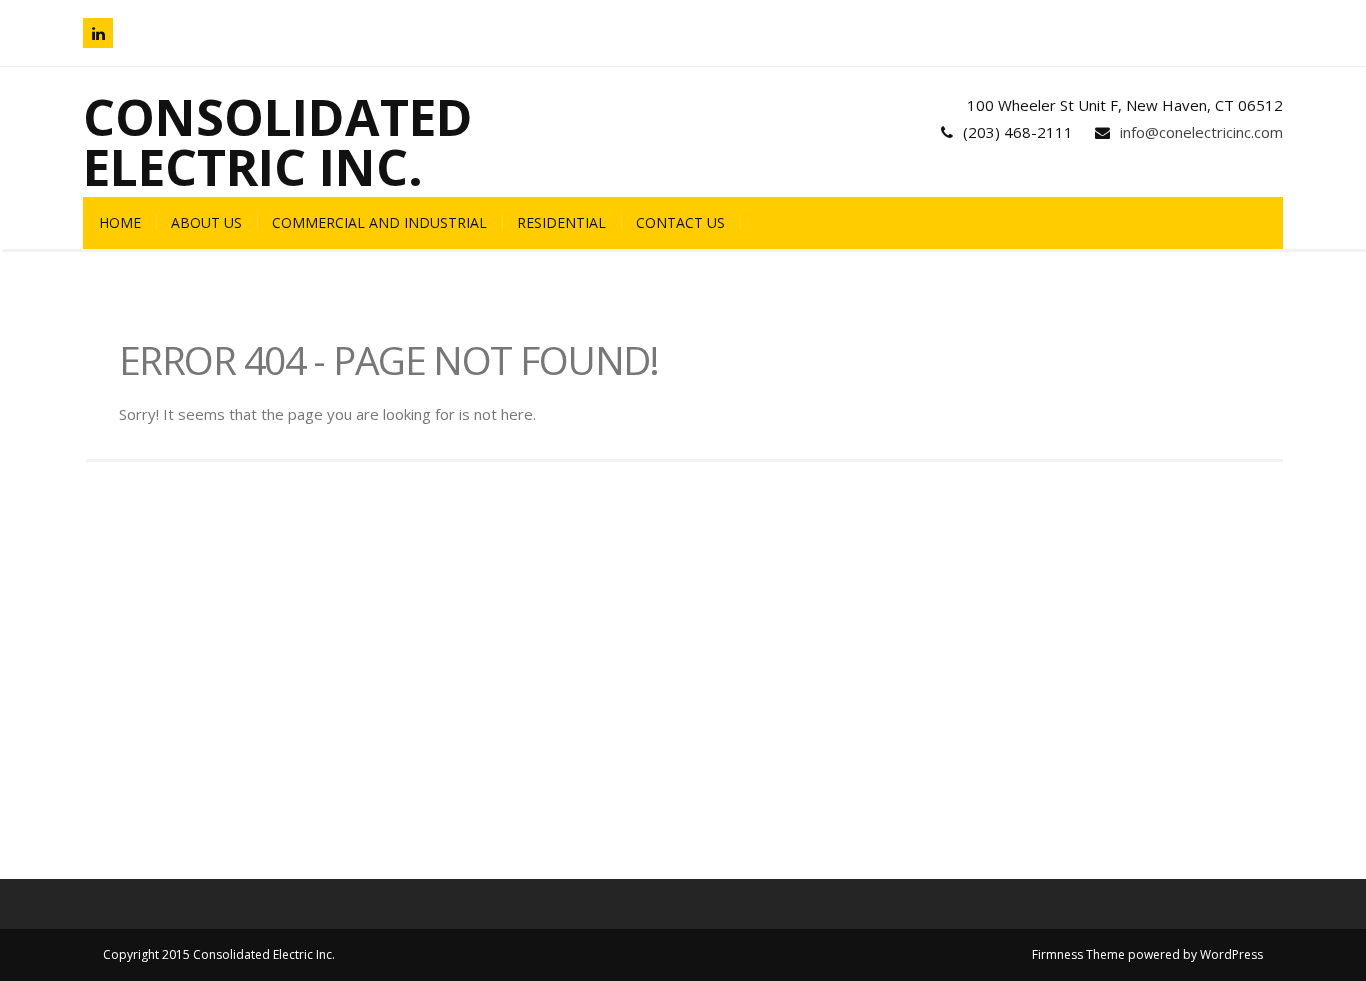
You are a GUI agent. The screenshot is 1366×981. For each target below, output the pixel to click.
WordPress (1231, 954)
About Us (206, 222)
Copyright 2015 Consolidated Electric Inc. (219, 954)
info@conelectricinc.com (1201, 132)
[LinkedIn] (98, 33)
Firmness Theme (1078, 954)
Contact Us (680, 222)
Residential (561, 222)
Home (120, 222)
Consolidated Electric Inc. (278, 142)
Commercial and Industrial (379, 222)
